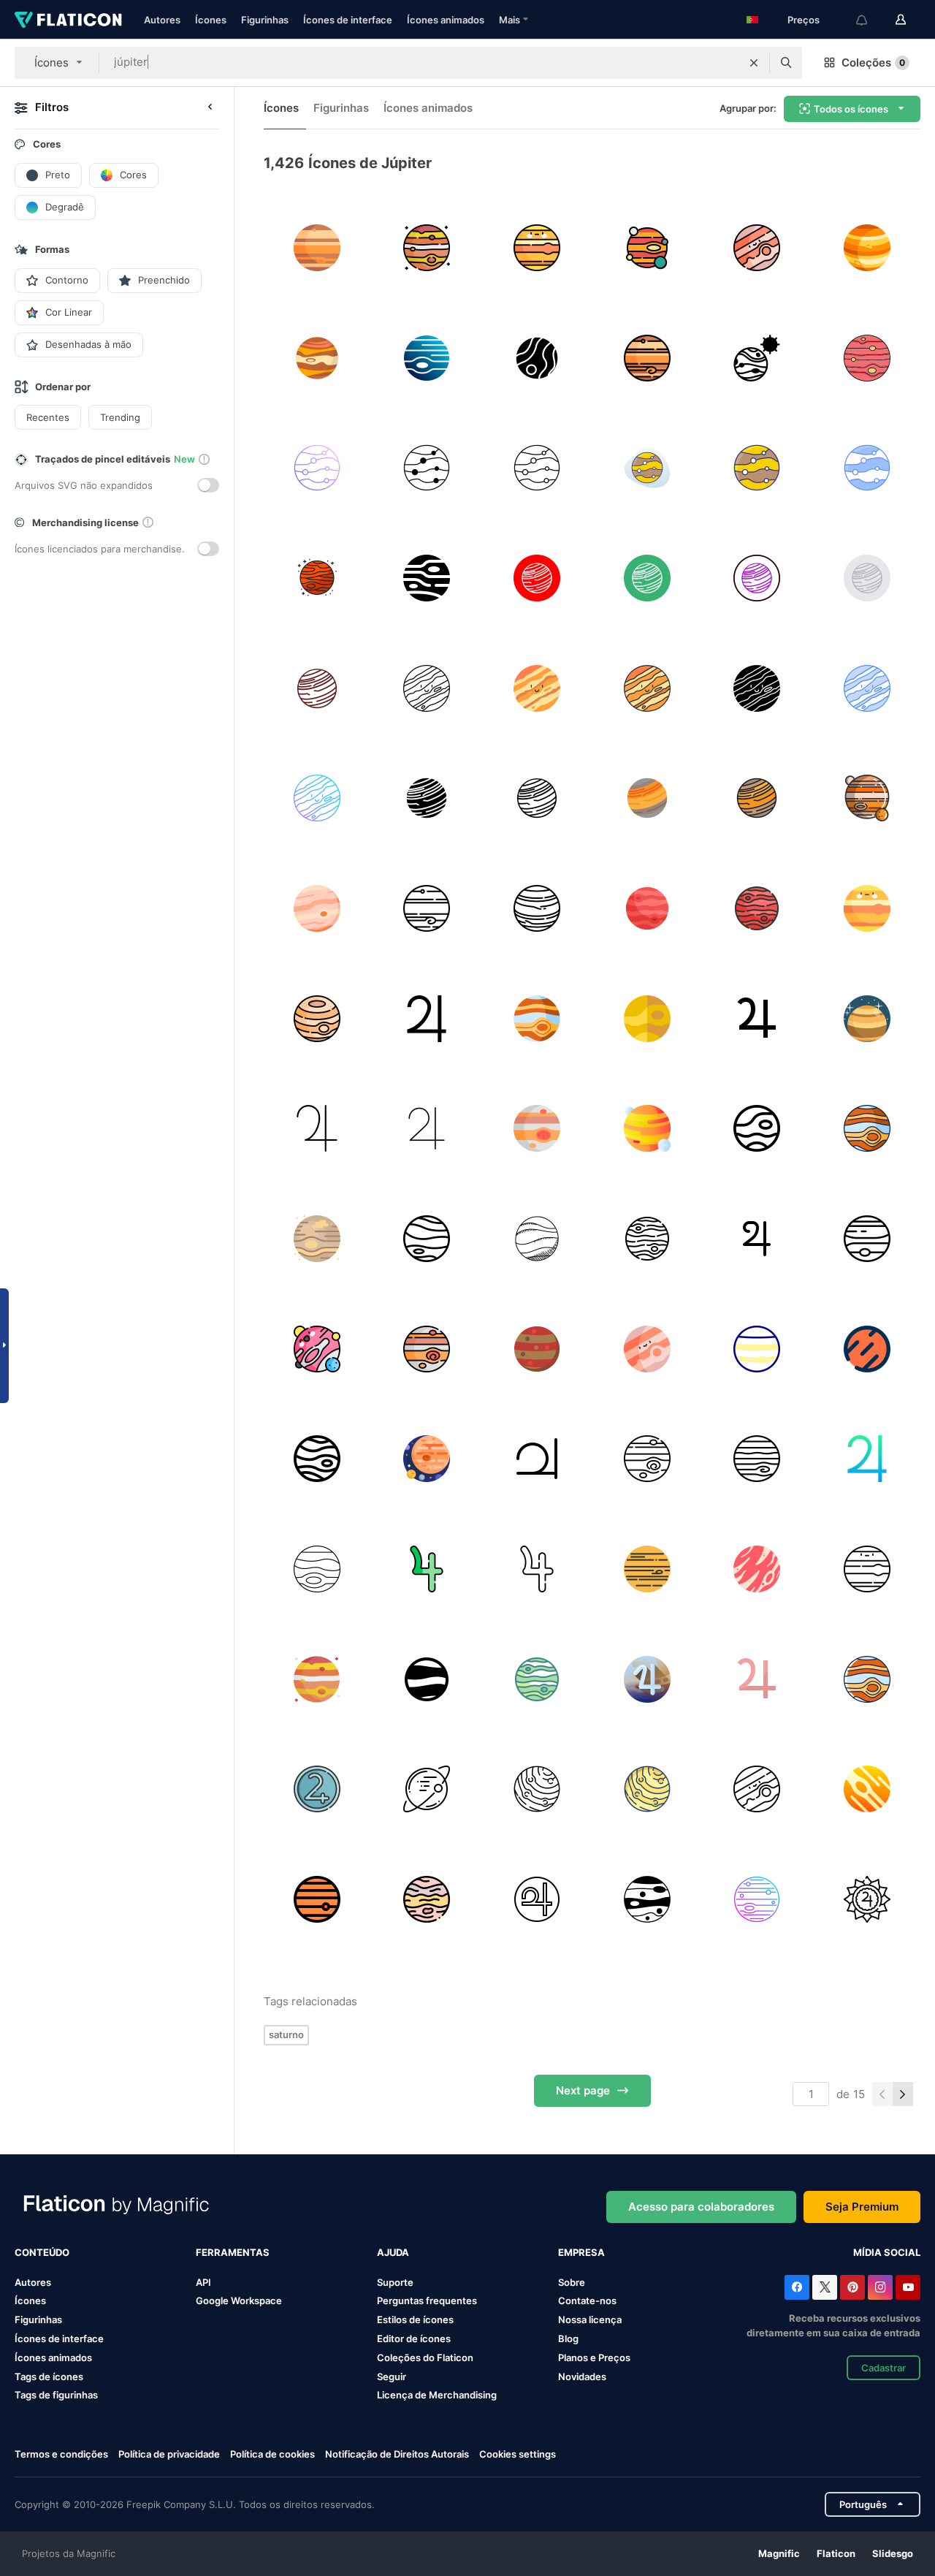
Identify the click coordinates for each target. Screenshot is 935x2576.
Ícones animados (446, 20)
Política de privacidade (169, 2454)
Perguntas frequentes (427, 2300)
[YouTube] (908, 2287)
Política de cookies (272, 2454)
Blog (568, 2338)
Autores (162, 20)
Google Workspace (239, 2300)
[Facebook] (797, 2287)
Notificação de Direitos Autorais (397, 2454)
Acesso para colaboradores (701, 2207)
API (203, 2282)
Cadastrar (884, 2368)
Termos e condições (61, 2454)
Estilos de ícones (415, 2319)
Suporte (395, 2282)
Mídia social (887, 2252)
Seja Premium (862, 2207)
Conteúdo (42, 2252)
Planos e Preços (594, 2357)
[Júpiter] (757, 1239)
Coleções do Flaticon (425, 2357)
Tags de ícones (49, 2376)
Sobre (572, 2282)
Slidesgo (893, 2553)
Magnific (779, 2553)
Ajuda (393, 2252)
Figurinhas (265, 20)
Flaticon (836, 2553)
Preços (804, 20)
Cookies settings (518, 2454)
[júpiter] (317, 248)
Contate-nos (587, 2300)
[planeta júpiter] (867, 358)
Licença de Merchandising (437, 2395)
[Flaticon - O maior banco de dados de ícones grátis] (68, 20)
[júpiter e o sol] (757, 358)
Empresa (581, 2252)
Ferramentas (233, 2252)
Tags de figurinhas (56, 2395)
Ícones (211, 20)
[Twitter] (825, 2287)
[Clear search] (754, 63)
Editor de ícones (414, 2338)
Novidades (582, 2376)
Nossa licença (590, 2319)
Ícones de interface (348, 20)
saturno (286, 2034)
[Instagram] (880, 2287)
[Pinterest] (852, 2287)
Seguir (392, 2376)
